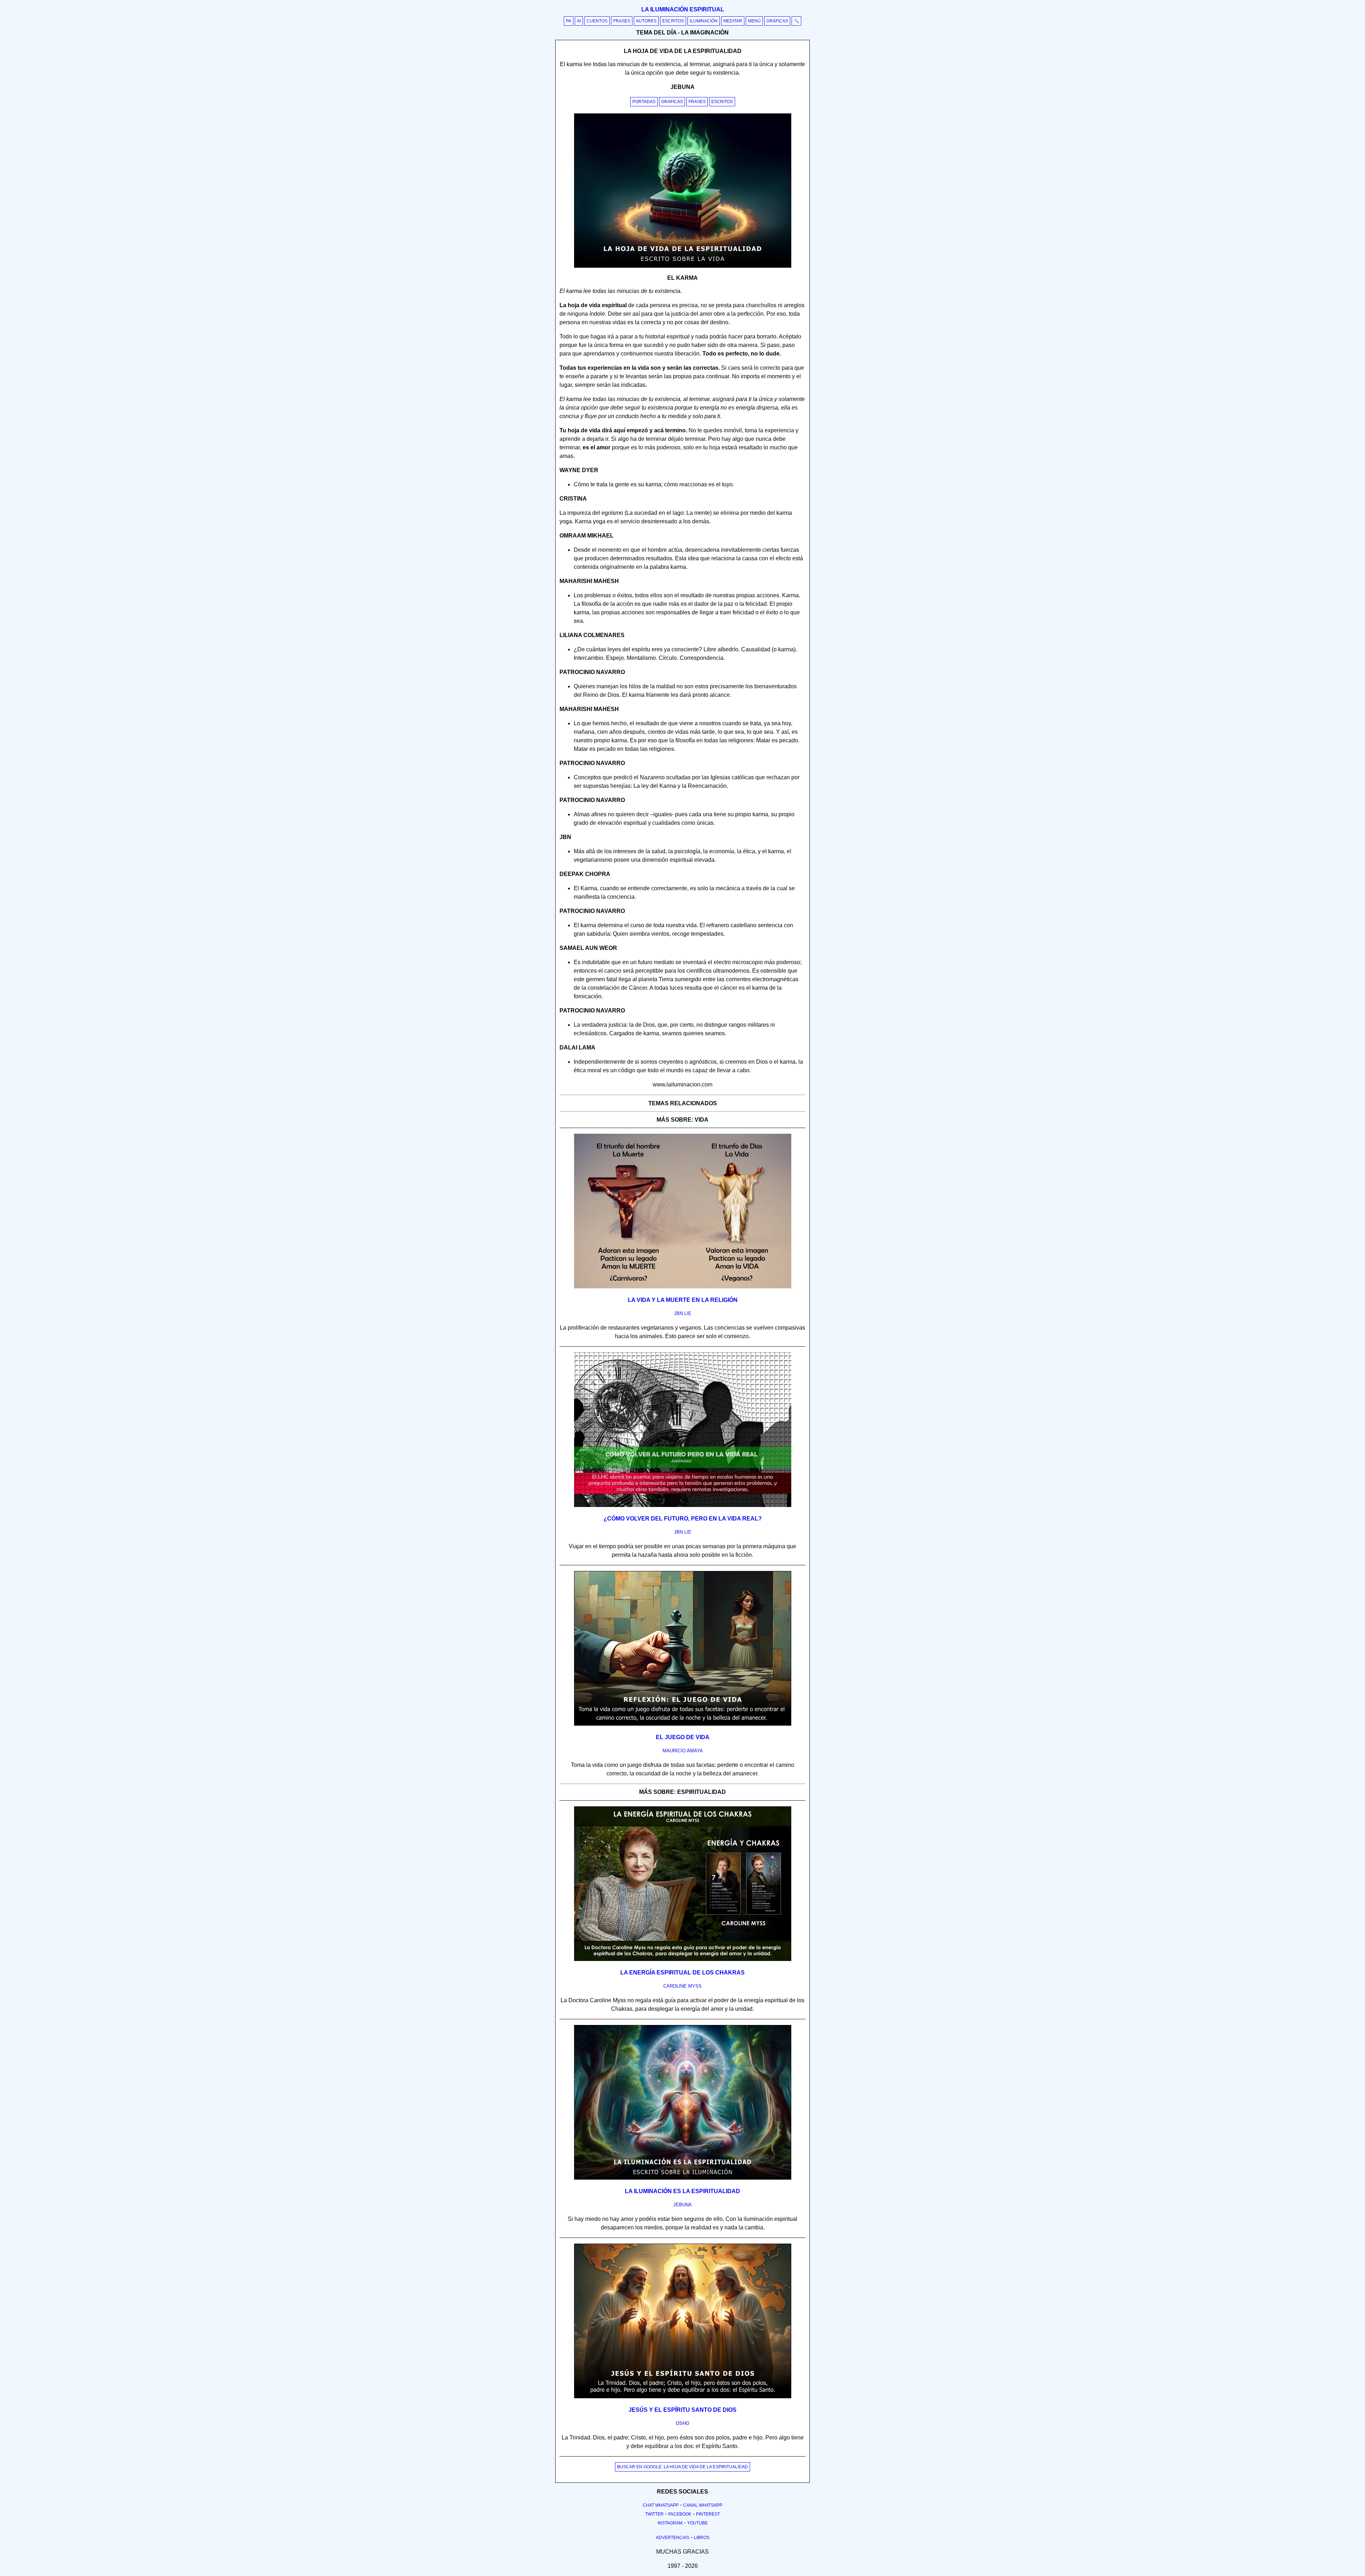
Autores (646, 21)
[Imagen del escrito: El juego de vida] (683, 1724)
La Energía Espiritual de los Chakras (682, 1973)
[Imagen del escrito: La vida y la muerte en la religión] (683, 1287)
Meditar (733, 21)
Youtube (697, 2523)
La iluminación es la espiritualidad (682, 2191)
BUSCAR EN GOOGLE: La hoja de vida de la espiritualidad (682, 2467)
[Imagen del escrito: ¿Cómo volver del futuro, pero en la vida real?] (683, 1506)
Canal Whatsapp (703, 2505)
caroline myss (682, 1986)
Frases (622, 21)
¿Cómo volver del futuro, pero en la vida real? (683, 1519)
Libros (702, 2538)
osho (682, 2423)
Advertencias (673, 2538)
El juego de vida (683, 1737)
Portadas (644, 102)
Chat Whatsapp (661, 2505)
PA (569, 21)
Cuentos (597, 21)
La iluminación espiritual (683, 9)
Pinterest (708, 2514)
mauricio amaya (683, 1751)
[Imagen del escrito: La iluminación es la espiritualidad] (683, 2178)
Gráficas (777, 21)
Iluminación (704, 21)
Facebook (680, 2514)
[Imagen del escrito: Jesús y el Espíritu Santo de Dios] (683, 2397)
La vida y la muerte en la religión (683, 1300)
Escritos (673, 21)
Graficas (672, 102)
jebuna (682, 2205)
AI (579, 21)
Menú (754, 21)
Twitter (654, 2514)
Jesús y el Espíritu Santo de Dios (682, 2410)
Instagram (670, 2523)
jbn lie (683, 1313)
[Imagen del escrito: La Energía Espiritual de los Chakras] (683, 1960)
